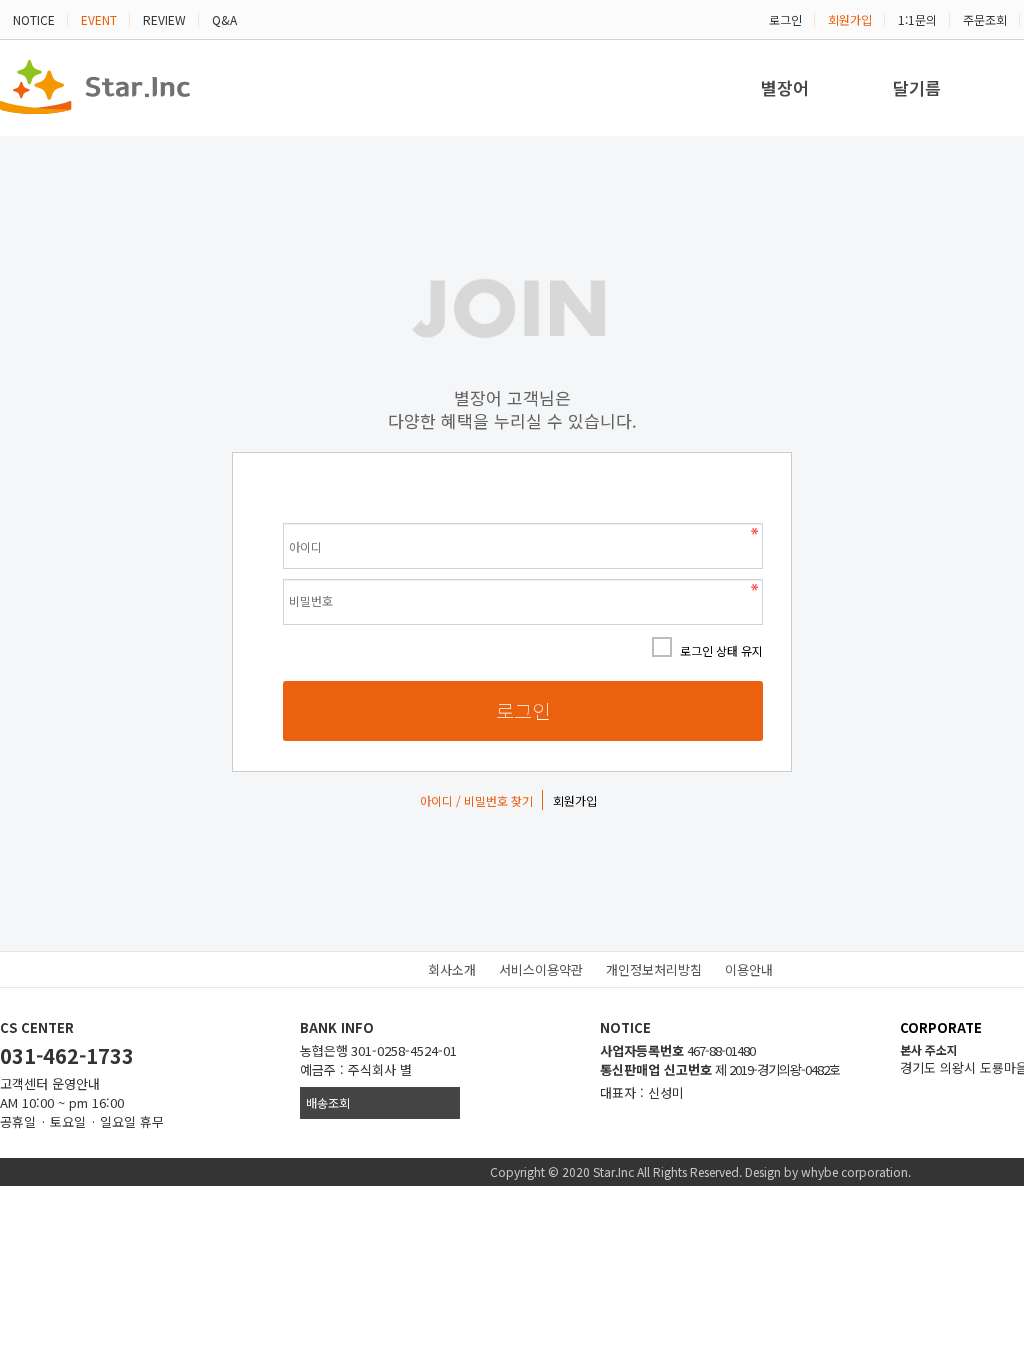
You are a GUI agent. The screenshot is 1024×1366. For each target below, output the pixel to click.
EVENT (99, 19)
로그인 (785, 19)
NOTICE (34, 19)
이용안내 (749, 969)
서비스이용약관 (541, 969)
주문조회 (985, 19)
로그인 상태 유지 (721, 650)
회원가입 (850, 19)
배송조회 (328, 1102)
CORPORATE (941, 1027)
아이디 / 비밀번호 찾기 (476, 800)
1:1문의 (917, 19)
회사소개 (452, 969)
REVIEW (164, 19)
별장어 (785, 87)
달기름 (917, 87)
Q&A (224, 19)
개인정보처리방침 (654, 969)
